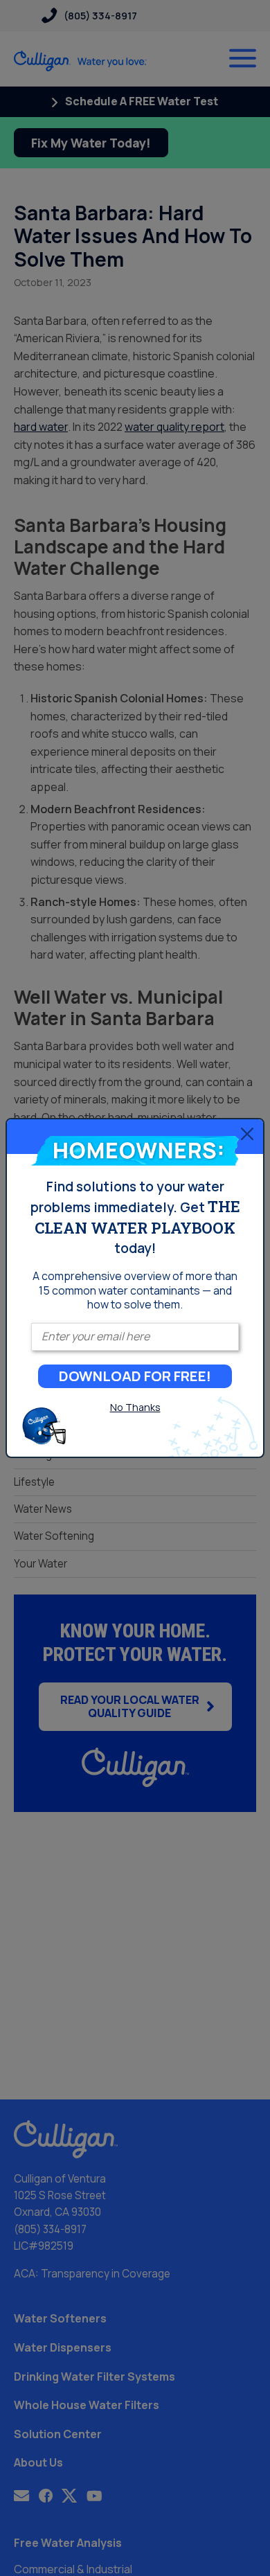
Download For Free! (135, 1376)
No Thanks (135, 1407)
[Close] (247, 1133)
